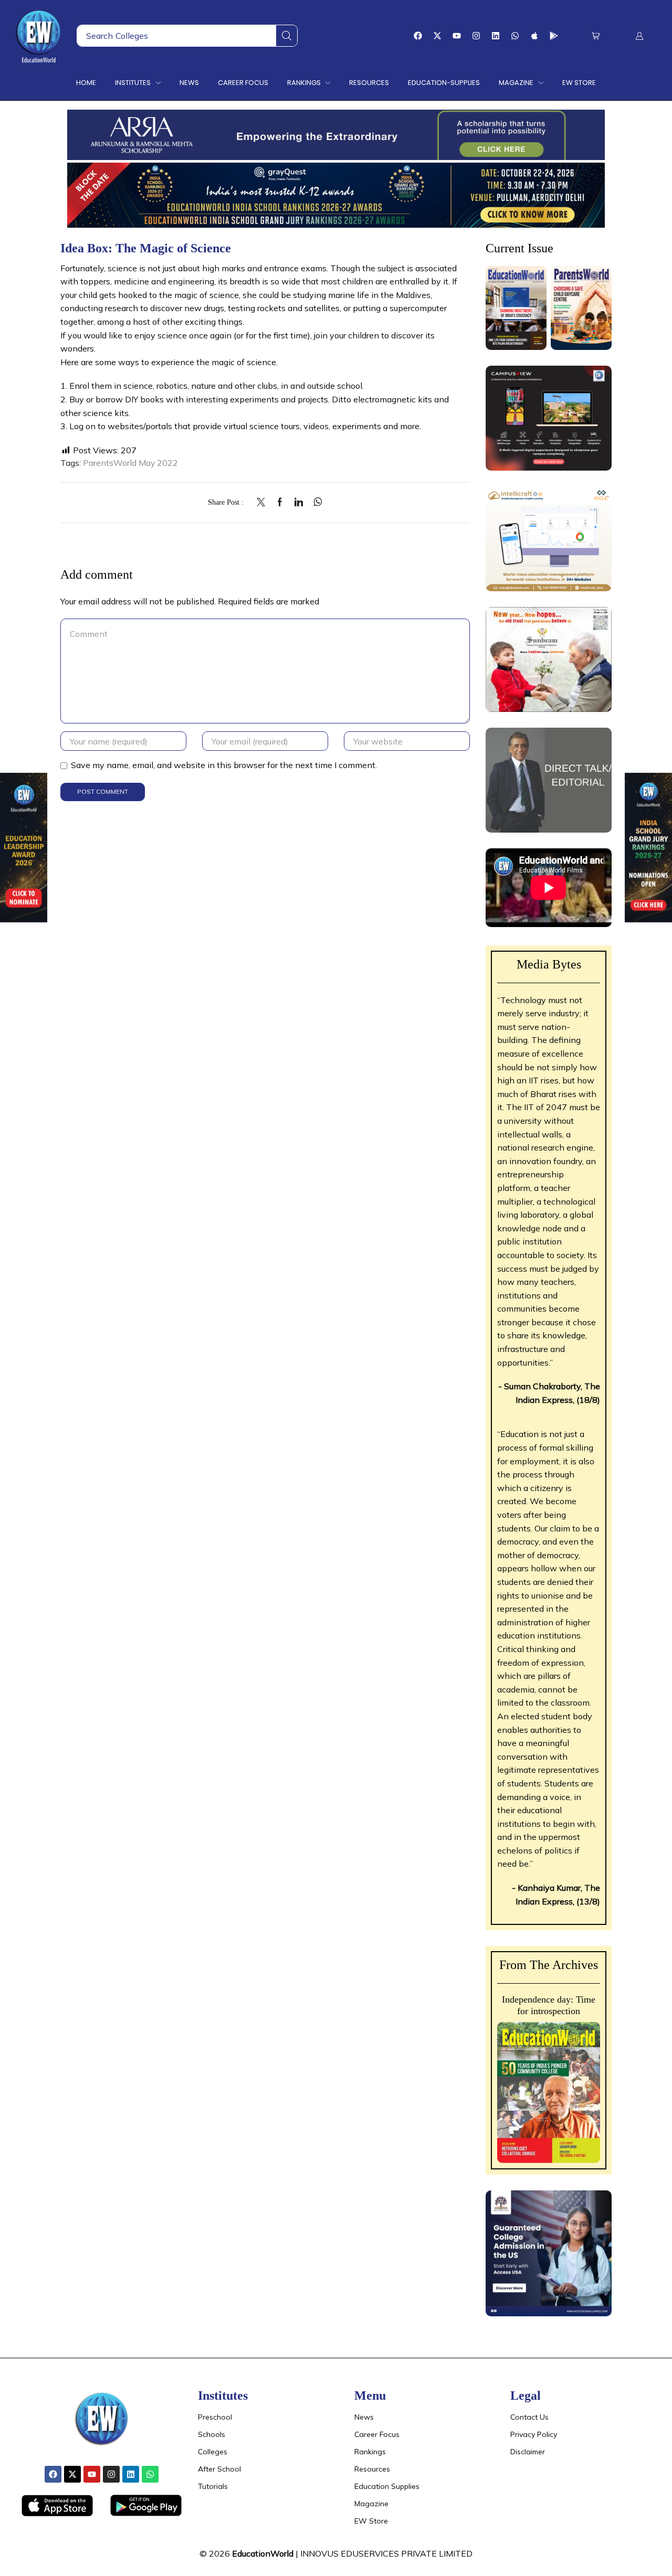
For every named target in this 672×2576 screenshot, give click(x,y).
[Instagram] (476, 36)
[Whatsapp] (515, 36)
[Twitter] (264, 503)
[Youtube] (457, 36)
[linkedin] (299, 503)
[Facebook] (418, 36)
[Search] (287, 36)
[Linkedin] (496, 36)
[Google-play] (554, 36)
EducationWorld (263, 2553)
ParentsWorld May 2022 (130, 463)
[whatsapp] (315, 503)
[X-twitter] (437, 36)
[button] (596, 36)
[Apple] (534, 36)
